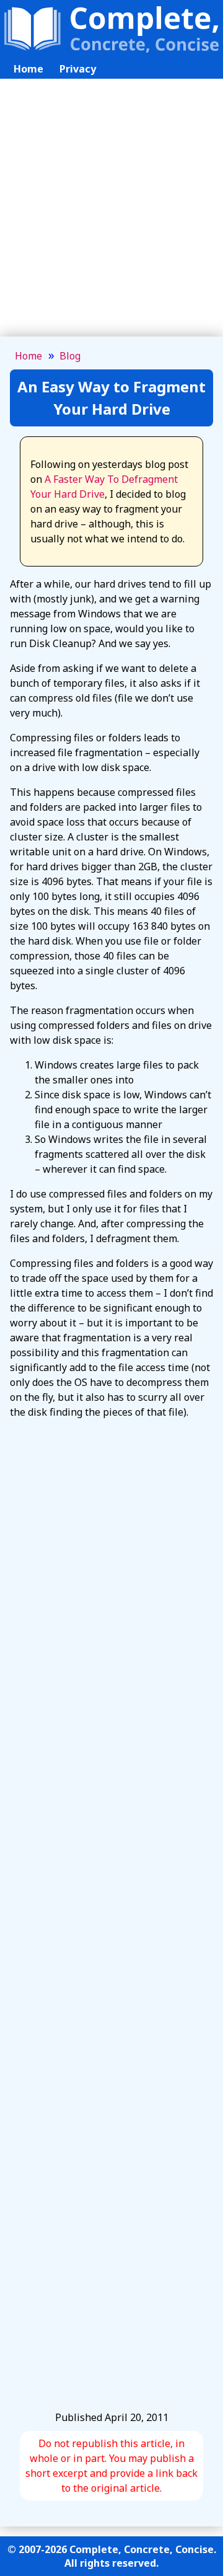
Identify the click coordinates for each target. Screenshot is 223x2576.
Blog (70, 356)
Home (28, 69)
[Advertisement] (111, 215)
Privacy (78, 69)
